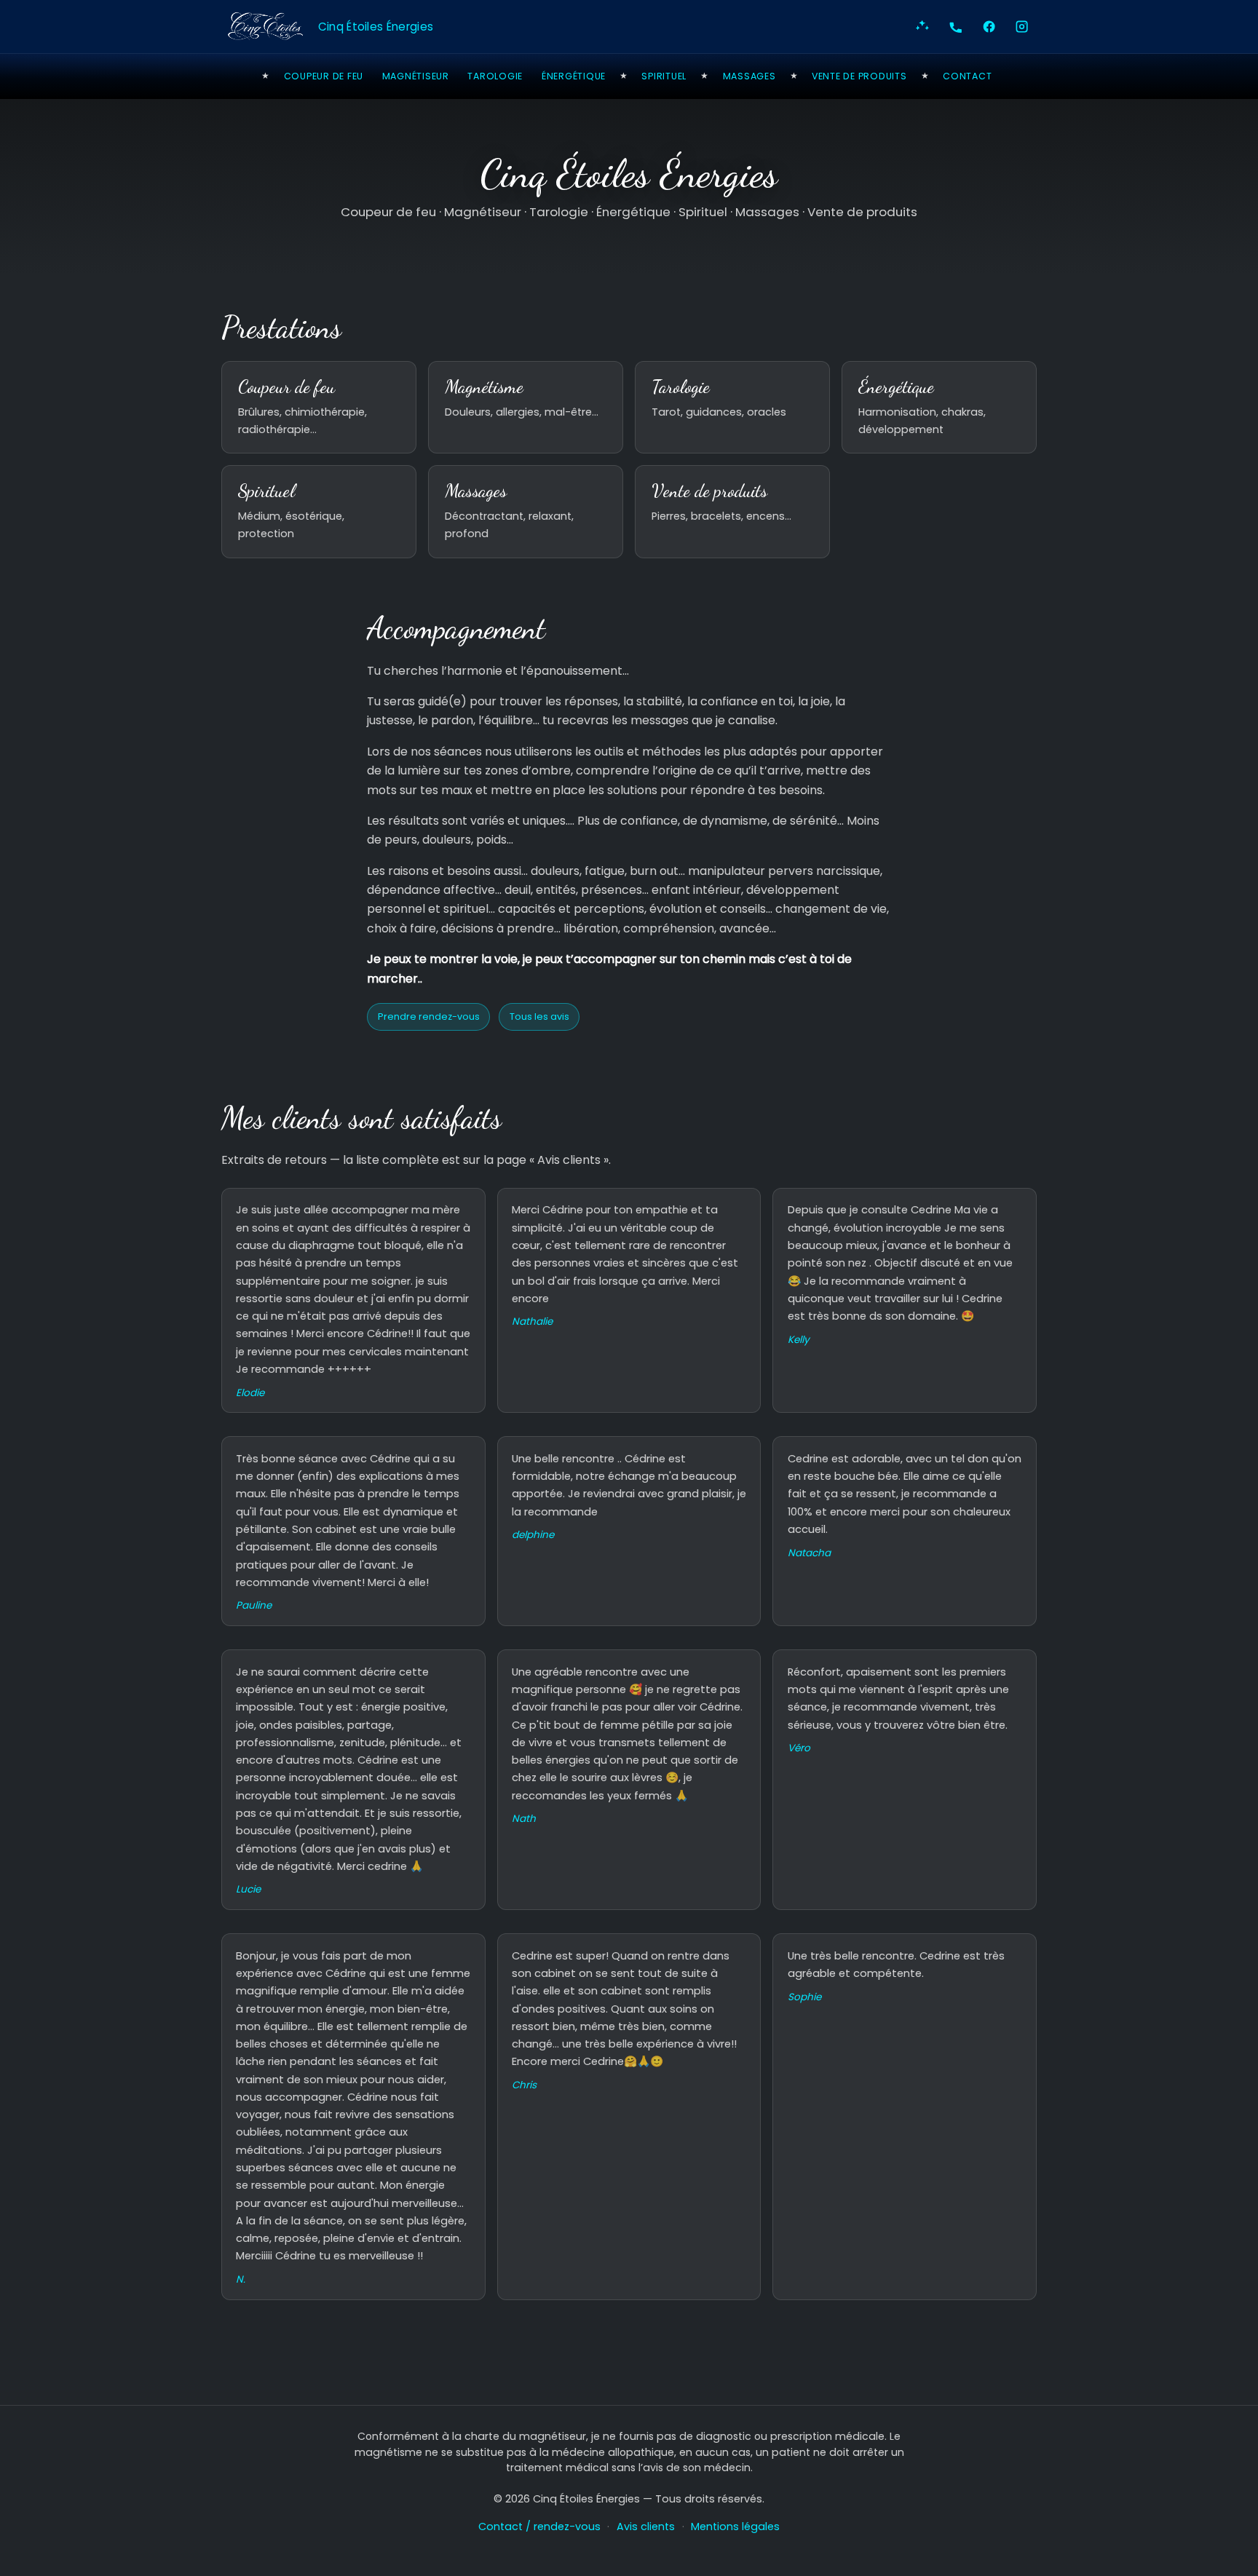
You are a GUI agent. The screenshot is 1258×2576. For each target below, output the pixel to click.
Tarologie (681, 387)
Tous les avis (539, 1016)
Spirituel (266, 491)
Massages (476, 491)
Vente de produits (709, 491)
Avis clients (646, 2527)
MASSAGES (749, 76)
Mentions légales (735, 2527)
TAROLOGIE (495, 76)
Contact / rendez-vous (539, 2527)
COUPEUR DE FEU (324, 76)
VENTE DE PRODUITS (859, 76)
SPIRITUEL (664, 76)
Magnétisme (484, 387)
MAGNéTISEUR (416, 76)
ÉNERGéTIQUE (574, 76)
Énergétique (896, 387)
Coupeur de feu (286, 387)
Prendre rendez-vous (429, 1016)
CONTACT (967, 76)
